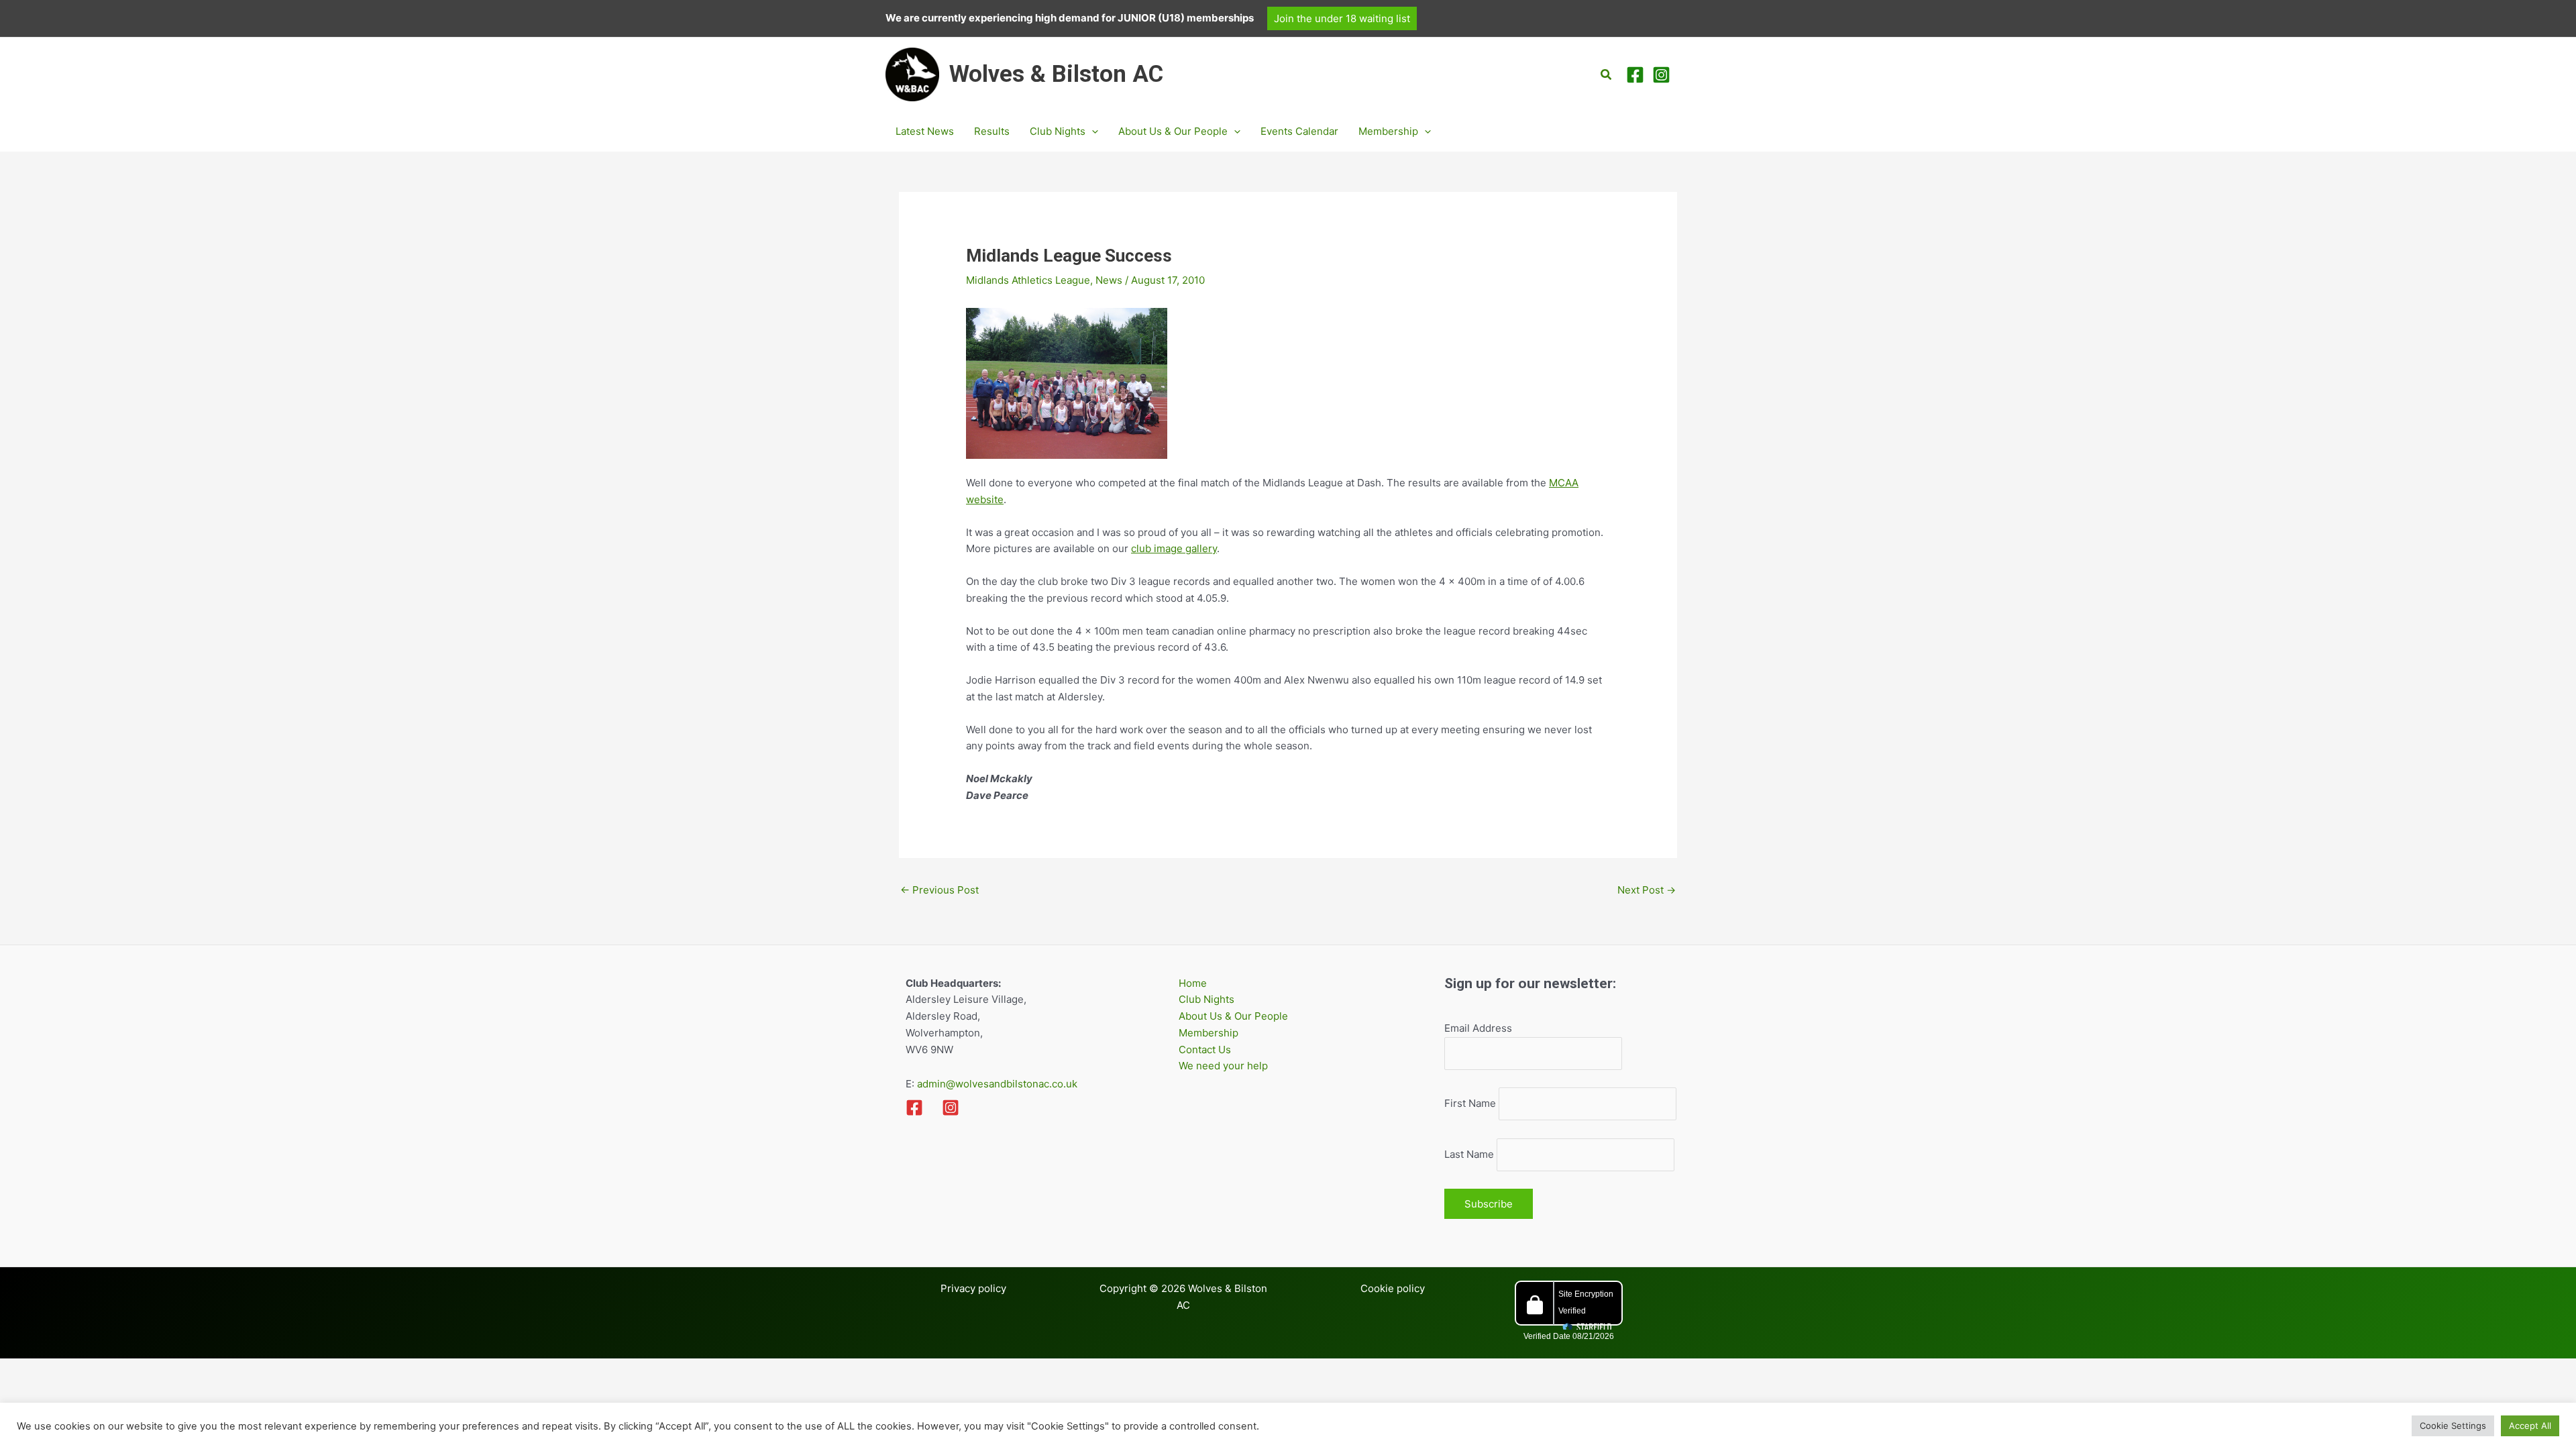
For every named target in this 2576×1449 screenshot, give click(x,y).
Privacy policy (973, 1288)
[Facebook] (1635, 75)
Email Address (1478, 1028)
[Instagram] (1661, 75)
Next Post (1647, 890)
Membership (1209, 1033)
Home (1193, 983)
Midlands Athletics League (1028, 280)
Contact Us (1205, 1050)
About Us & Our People (1233, 1016)
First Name (1470, 1103)
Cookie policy (1393, 1288)
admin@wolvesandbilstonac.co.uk (996, 1084)
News (1109, 280)
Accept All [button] (2530, 1426)
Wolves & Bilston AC (1056, 74)
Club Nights (1206, 999)
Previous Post (940, 890)
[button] (1342, 18)
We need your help (1223, 1066)
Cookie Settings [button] (2453, 1426)
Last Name (1469, 1154)
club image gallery (1174, 548)
